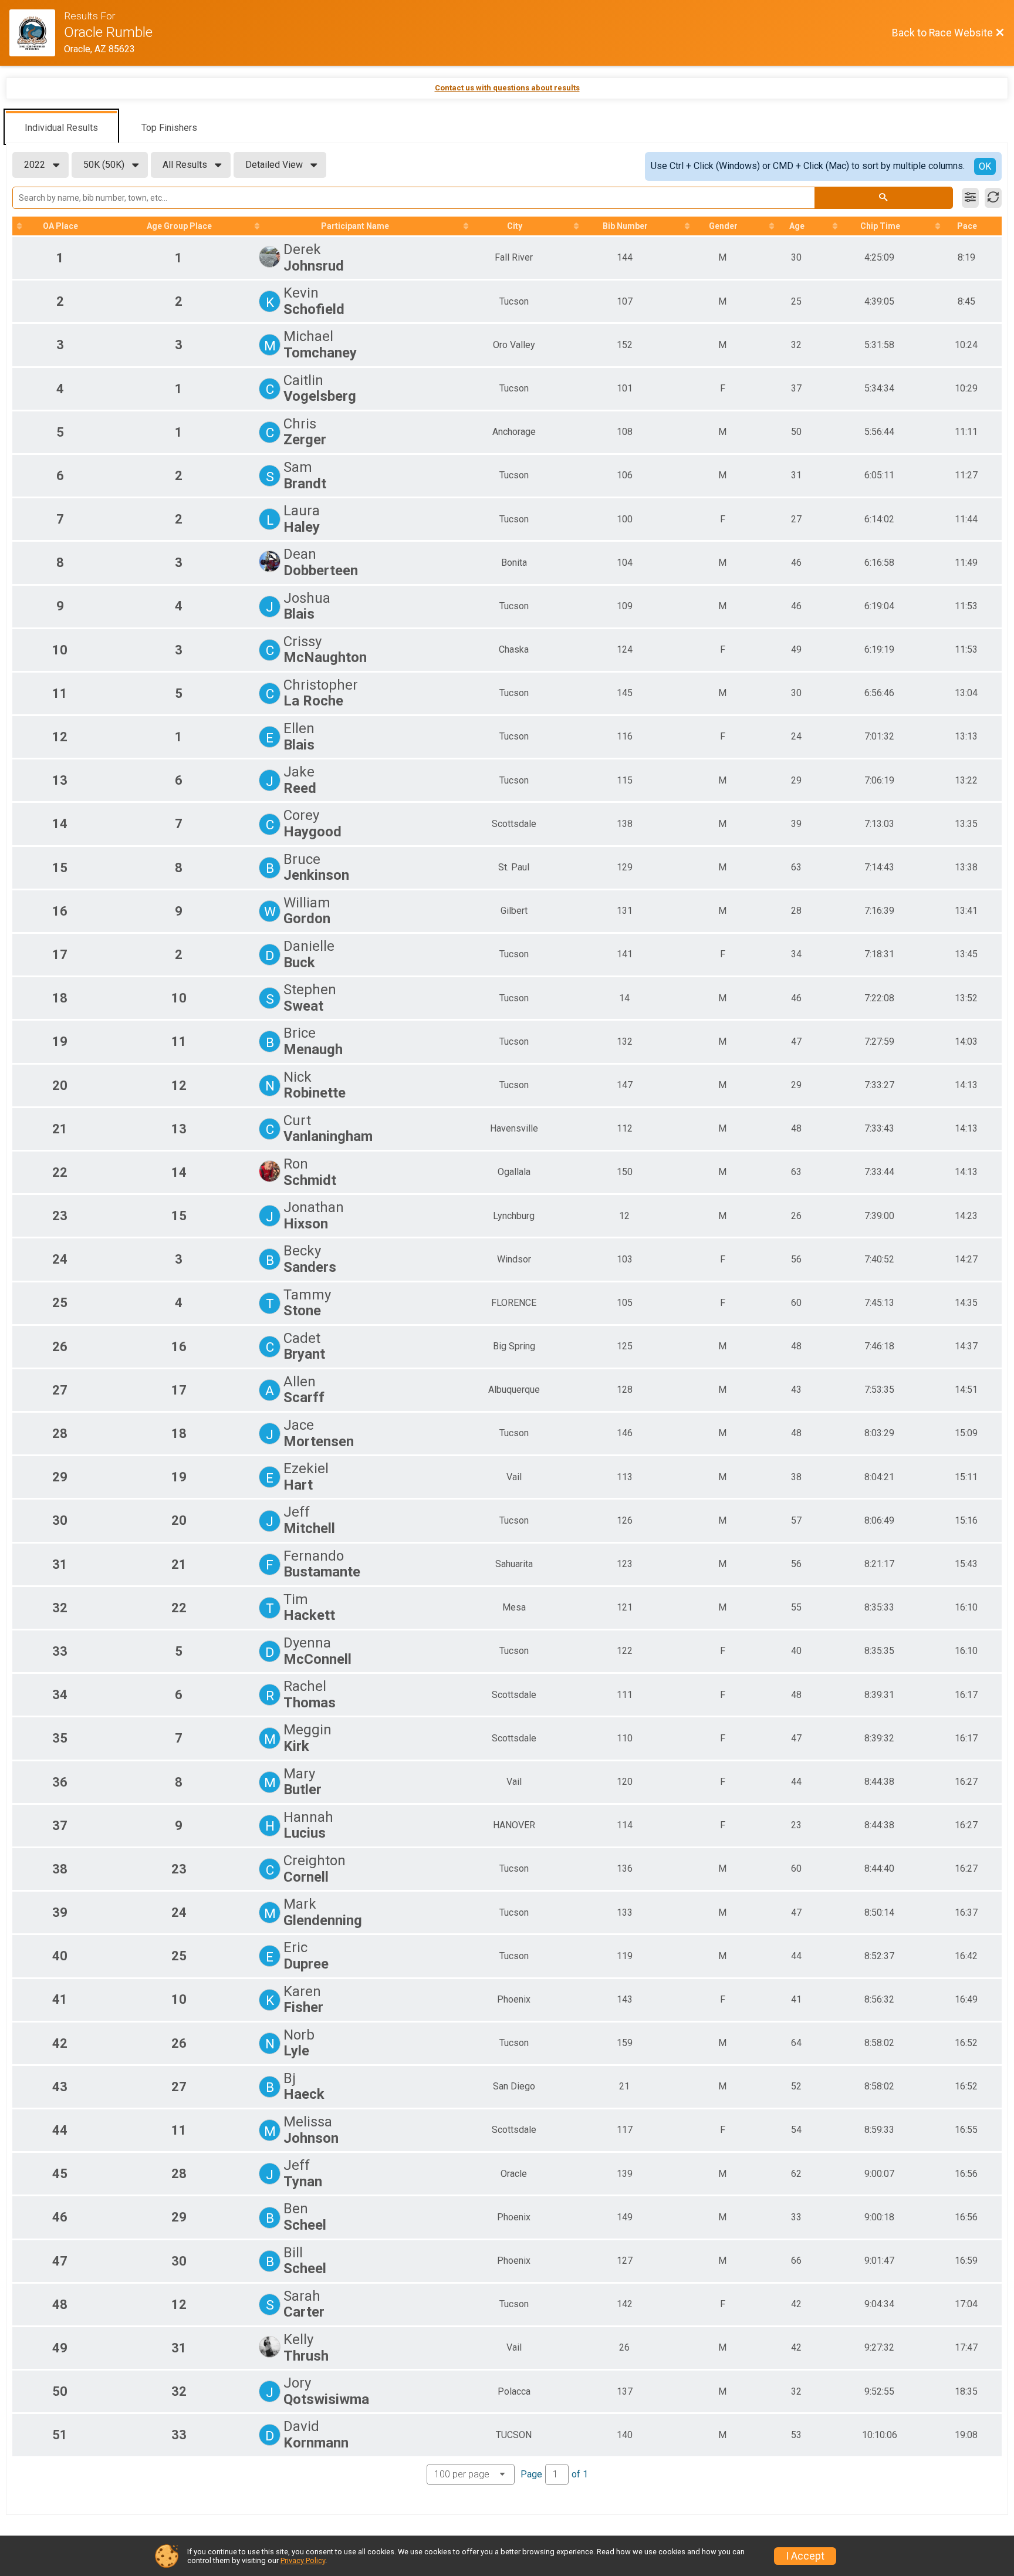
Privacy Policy (303, 2560)
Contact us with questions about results (507, 88)
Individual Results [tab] (61, 128)
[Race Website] (37, 33)
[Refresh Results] (993, 198)
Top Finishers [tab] (169, 128)
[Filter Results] (970, 198)
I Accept (805, 2556)
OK (985, 166)
